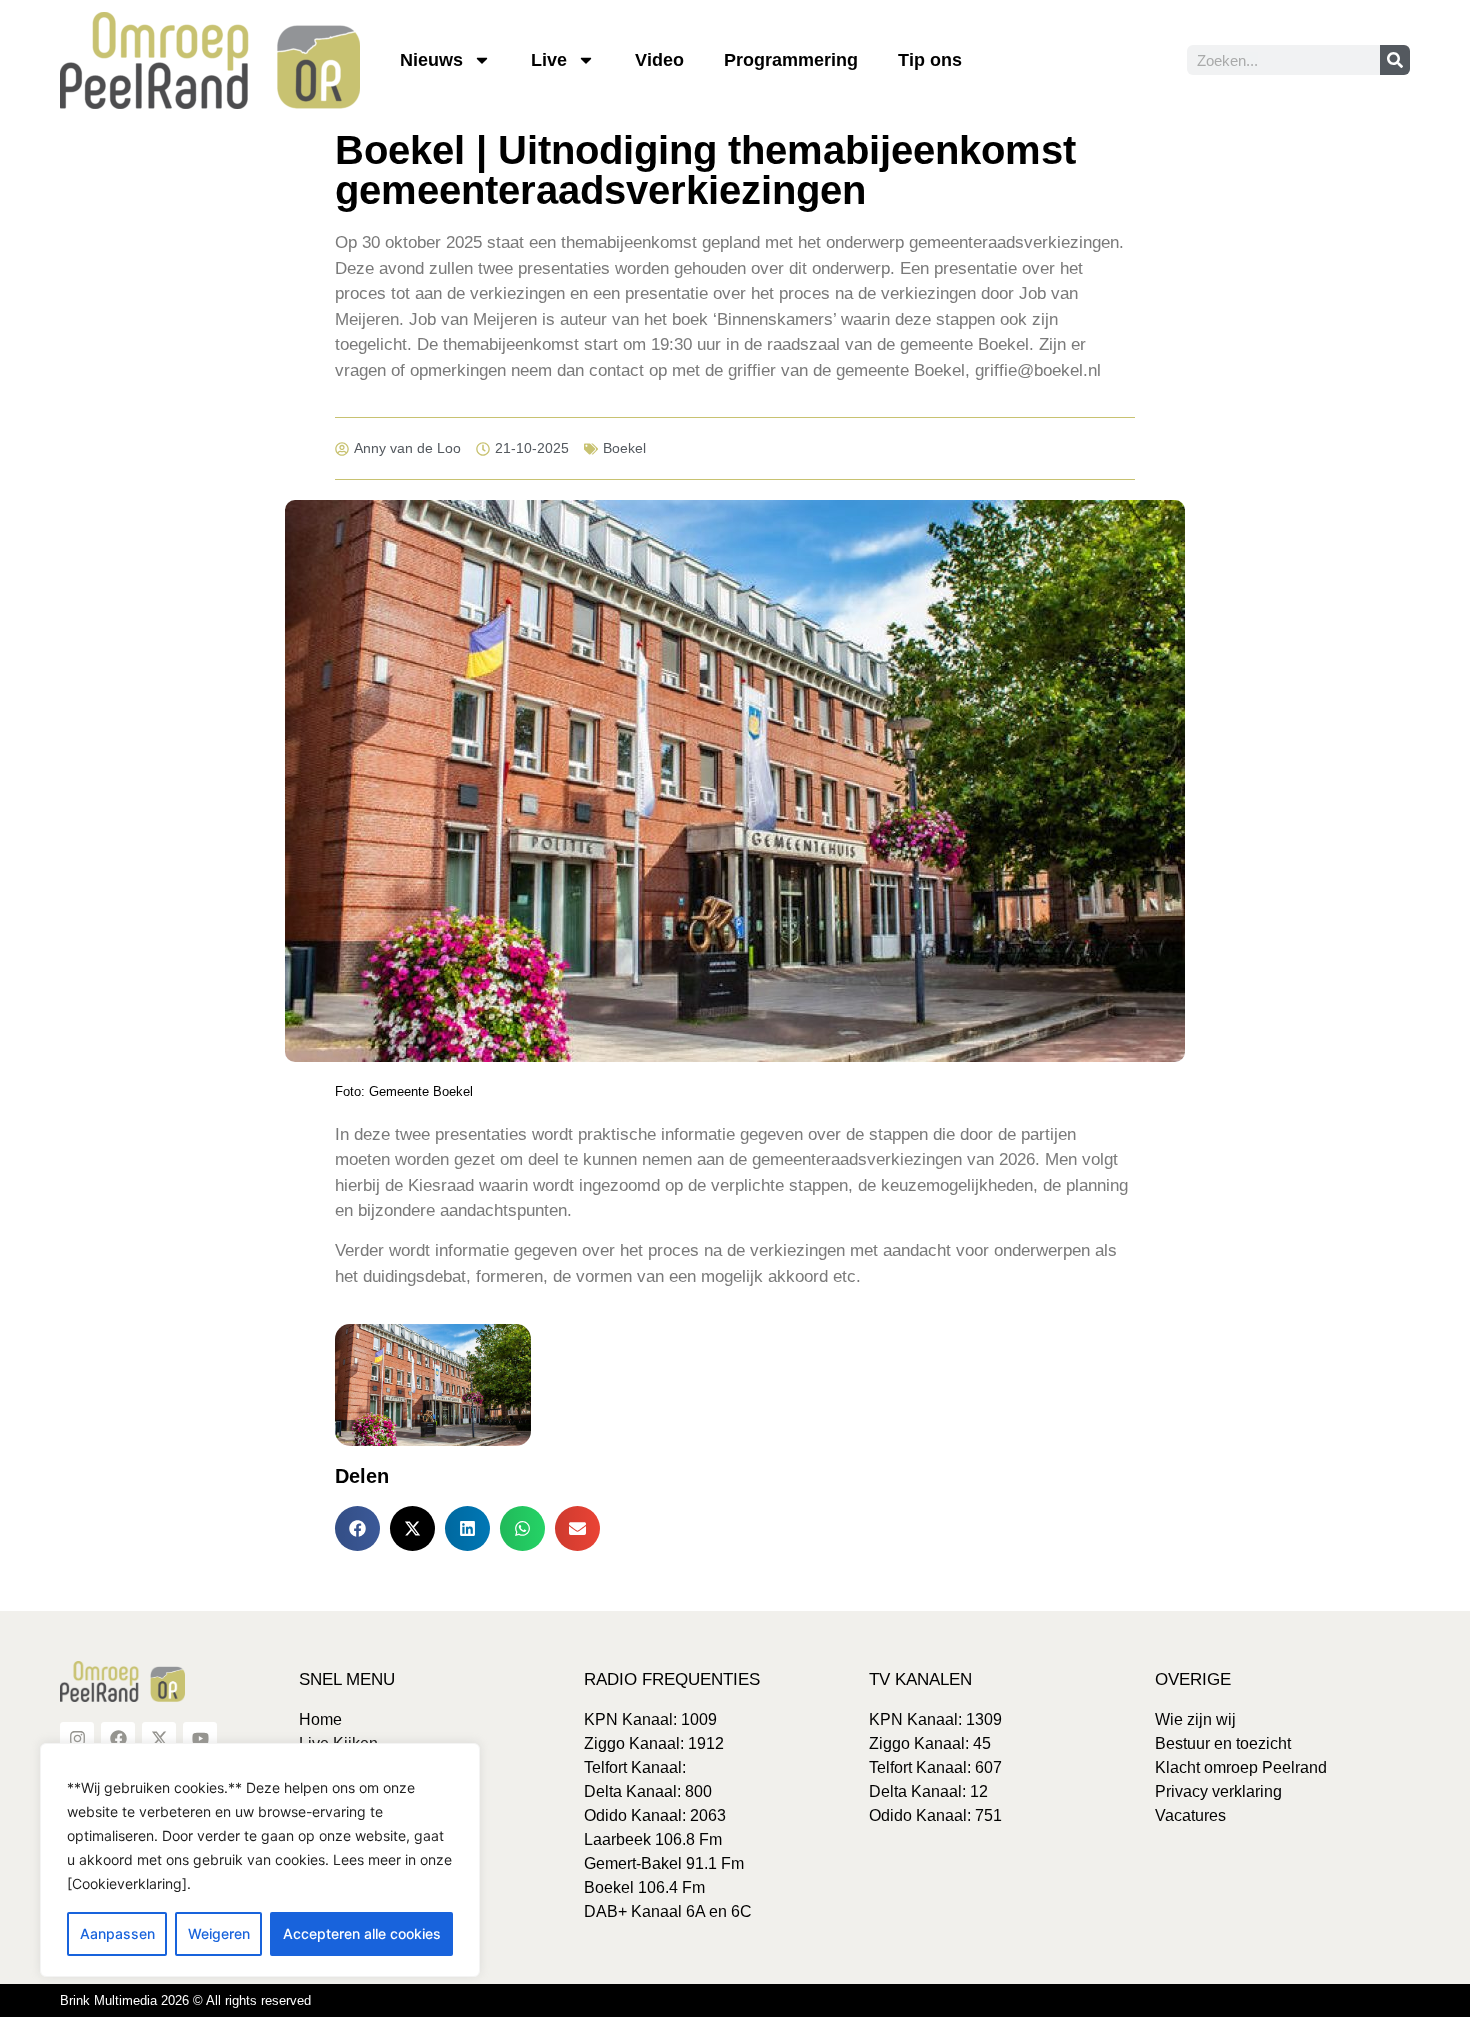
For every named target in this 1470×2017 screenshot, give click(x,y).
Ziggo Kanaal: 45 (930, 1743)
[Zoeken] (1395, 60)
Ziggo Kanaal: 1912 (654, 1743)
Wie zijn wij (1195, 1719)
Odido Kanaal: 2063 (655, 1815)
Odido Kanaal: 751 (935, 1815)
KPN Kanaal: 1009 (650, 1719)
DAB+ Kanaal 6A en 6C (668, 1911)
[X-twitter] (159, 1739)
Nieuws (431, 60)
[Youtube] (200, 1739)
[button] (357, 1528)
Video (659, 60)
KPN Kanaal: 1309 (935, 1719)
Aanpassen (117, 1933)
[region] (260, 1860)
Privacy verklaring (1218, 1791)
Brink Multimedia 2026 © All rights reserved (185, 2000)
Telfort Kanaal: (635, 1767)
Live (549, 60)
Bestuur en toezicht (1223, 1743)
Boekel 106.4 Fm (644, 1887)
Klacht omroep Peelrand (1241, 1767)
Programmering (791, 60)
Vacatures (1190, 1815)
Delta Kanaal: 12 (928, 1791)
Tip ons (930, 60)
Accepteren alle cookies (362, 1933)
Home (320, 1719)
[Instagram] (77, 1739)
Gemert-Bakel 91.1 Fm (664, 1863)
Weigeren (219, 1933)
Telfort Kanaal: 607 (935, 1767)
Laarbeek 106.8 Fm (653, 1839)
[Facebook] (118, 1739)
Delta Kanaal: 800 (648, 1791)
